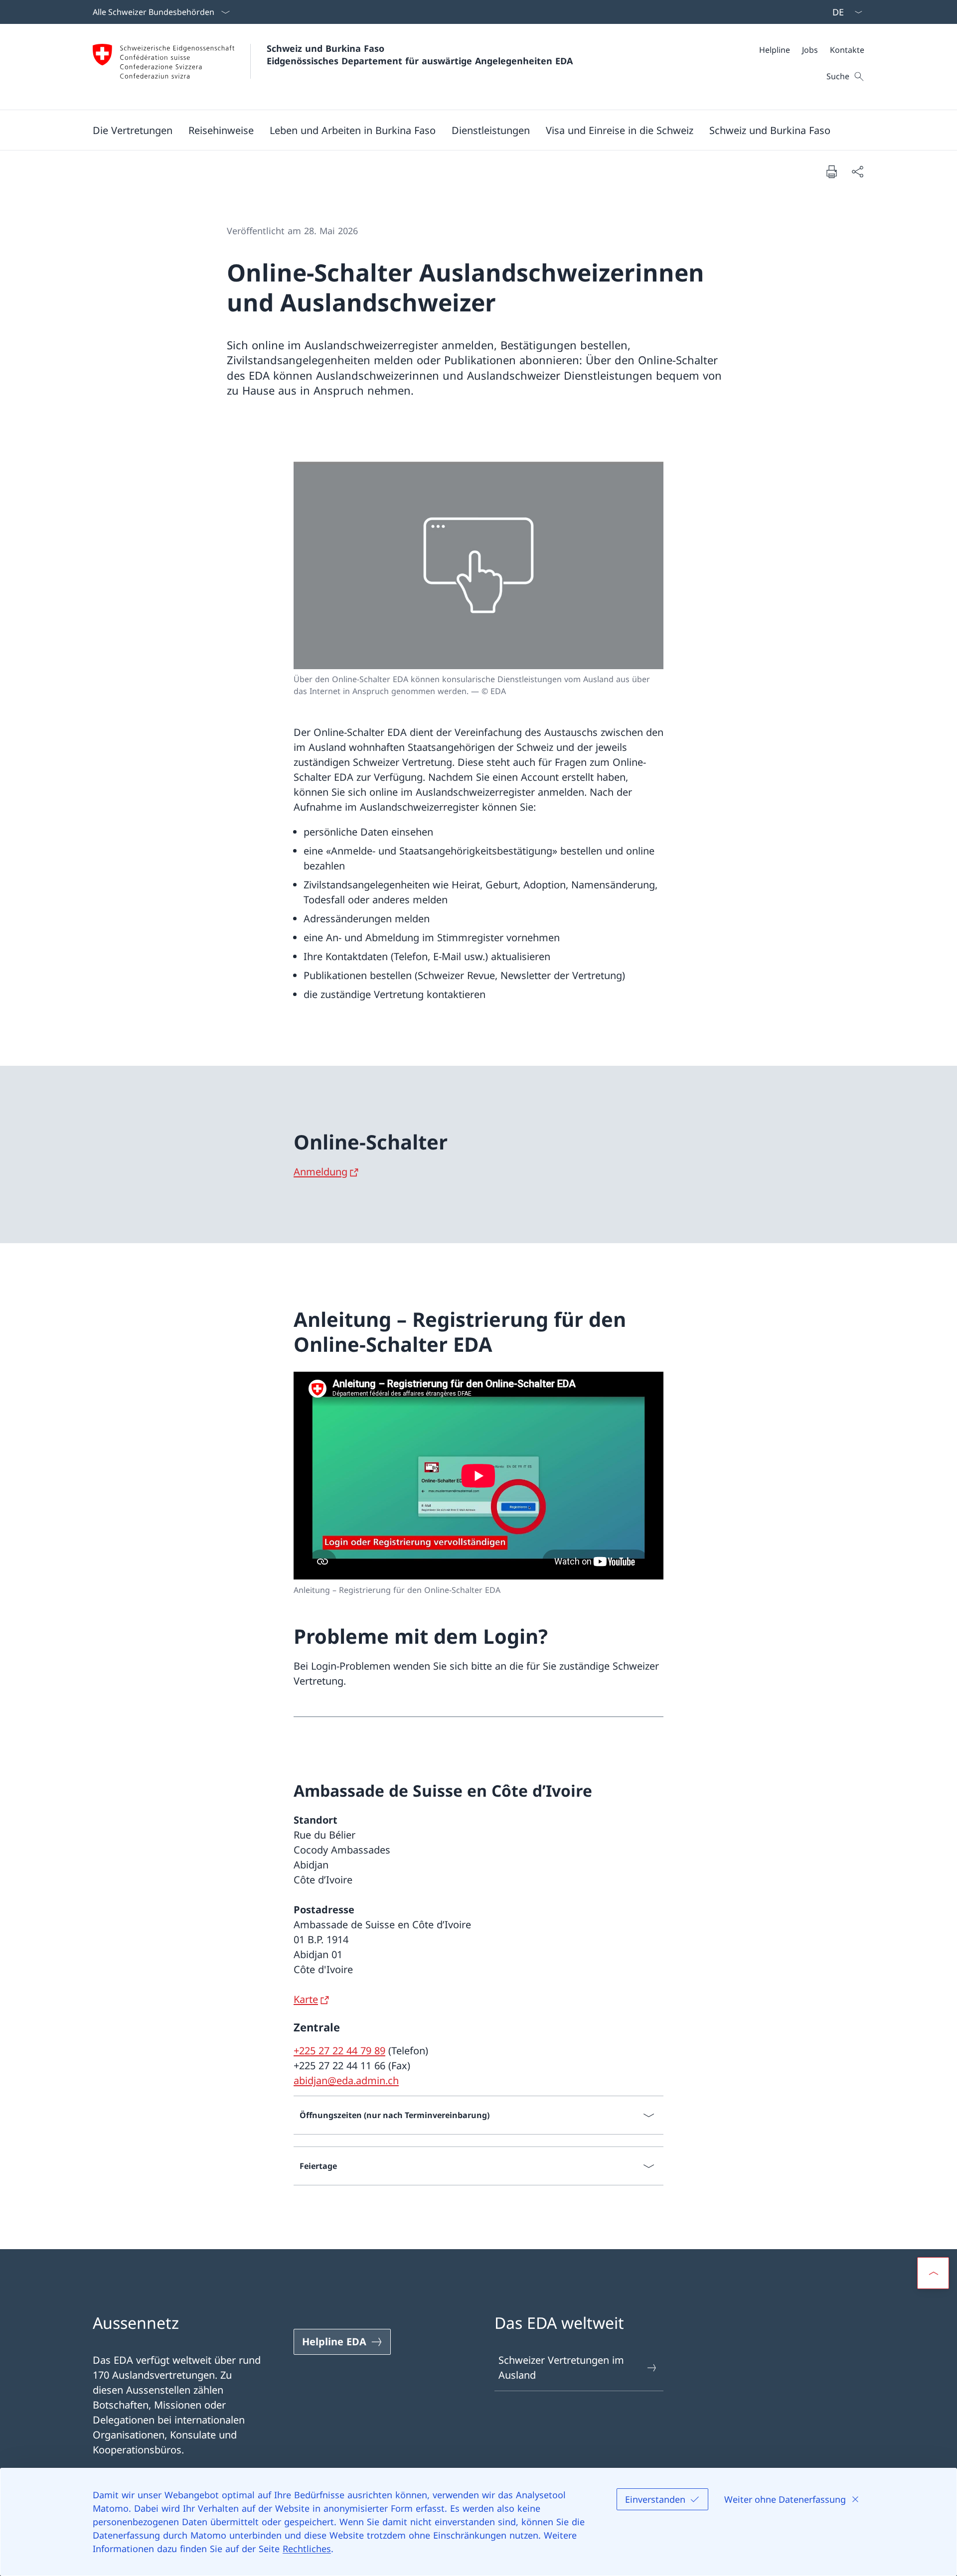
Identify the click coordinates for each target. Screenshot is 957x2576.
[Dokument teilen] (857, 171)
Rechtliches (307, 2549)
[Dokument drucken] (831, 171)
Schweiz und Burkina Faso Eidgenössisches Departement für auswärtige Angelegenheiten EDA (420, 55)
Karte (306, 1999)
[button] (133, 130)
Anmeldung (320, 1172)
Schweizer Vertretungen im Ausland (561, 2367)
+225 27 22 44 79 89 (339, 2051)
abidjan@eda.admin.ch (346, 2080)
